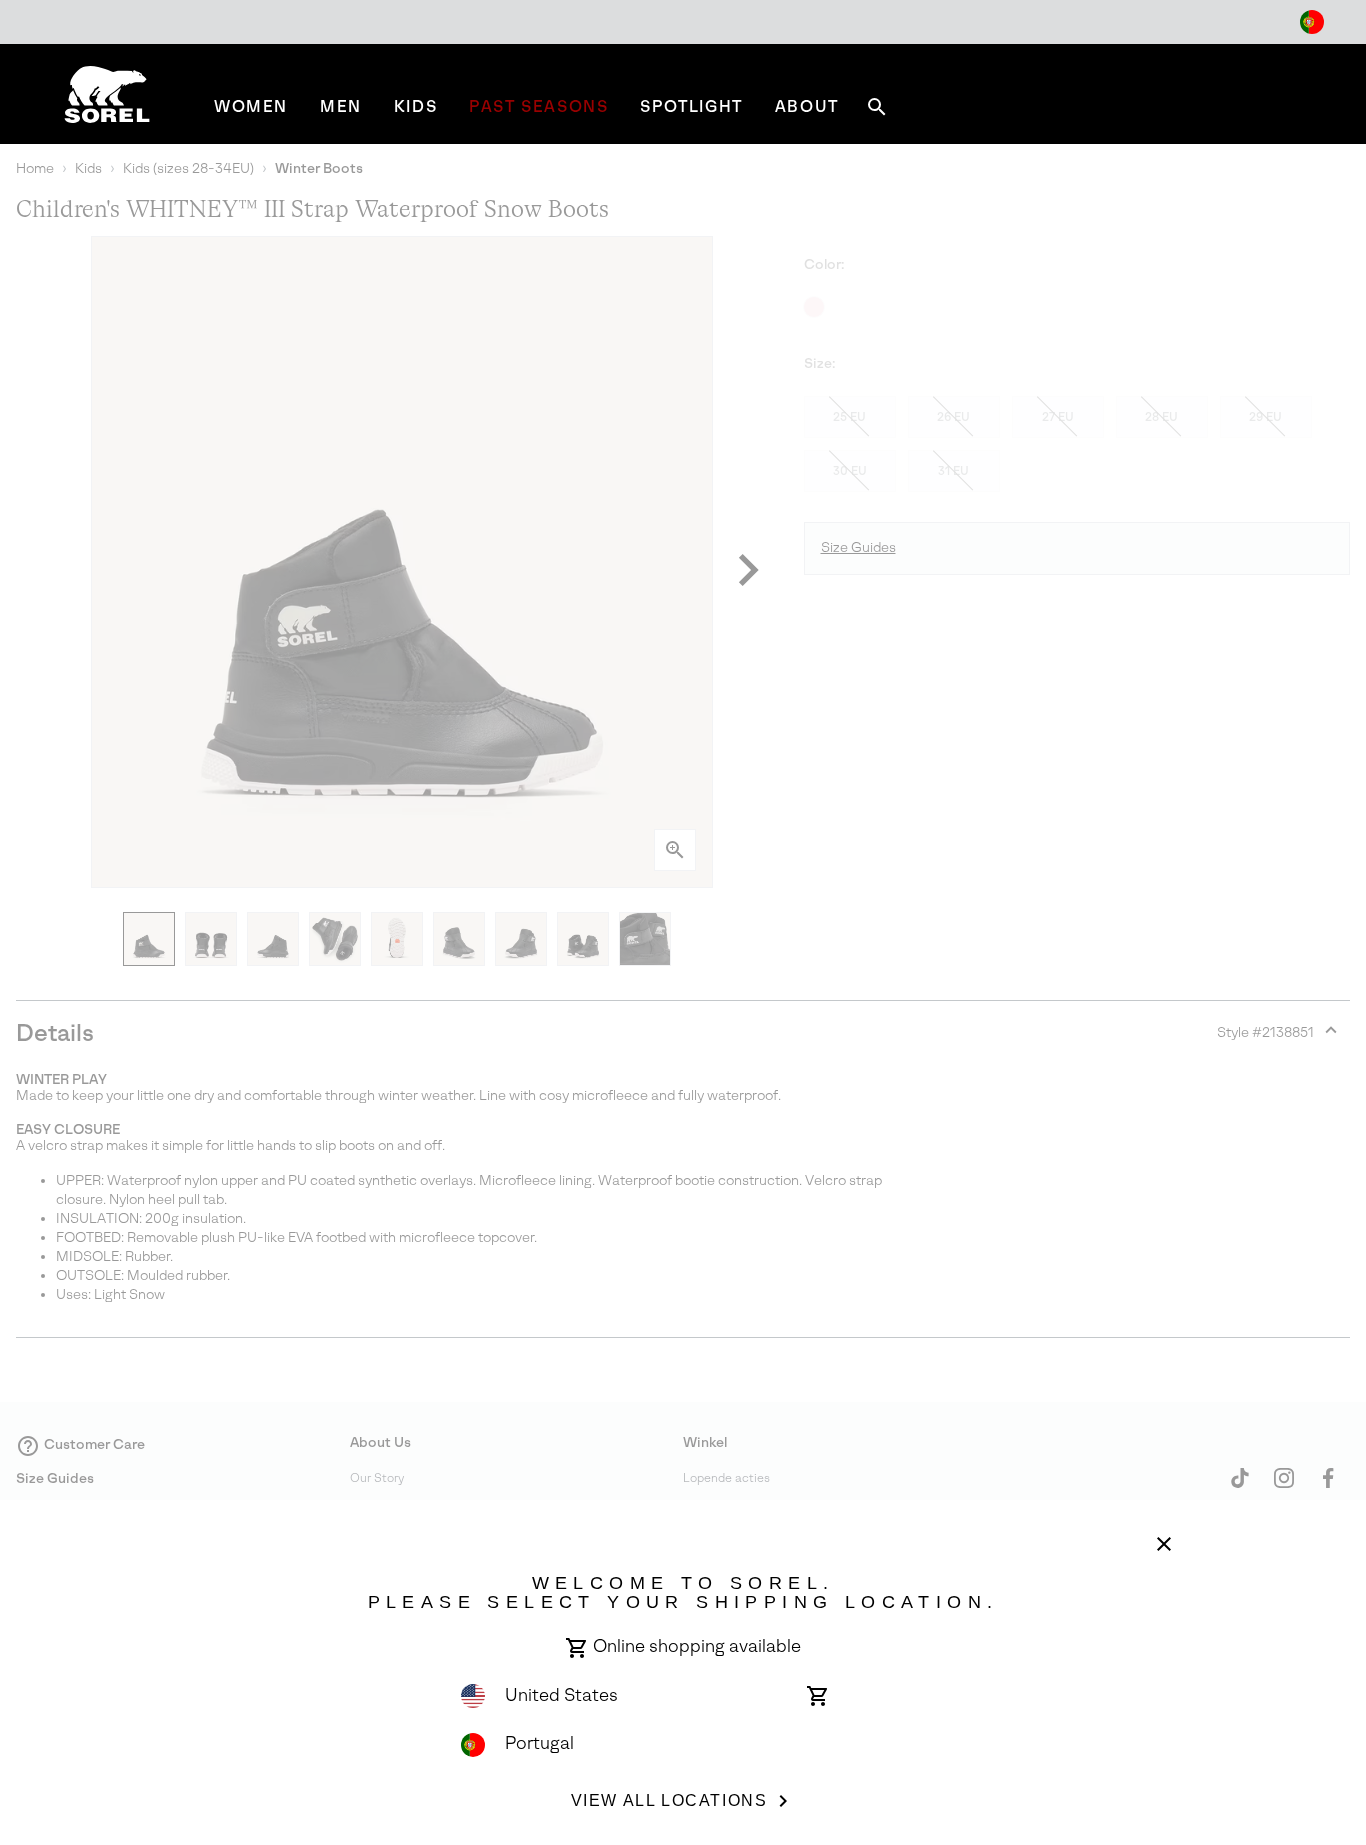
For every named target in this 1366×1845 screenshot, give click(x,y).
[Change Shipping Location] (1312, 22)
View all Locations (669, 1800)
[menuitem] (251, 106)
